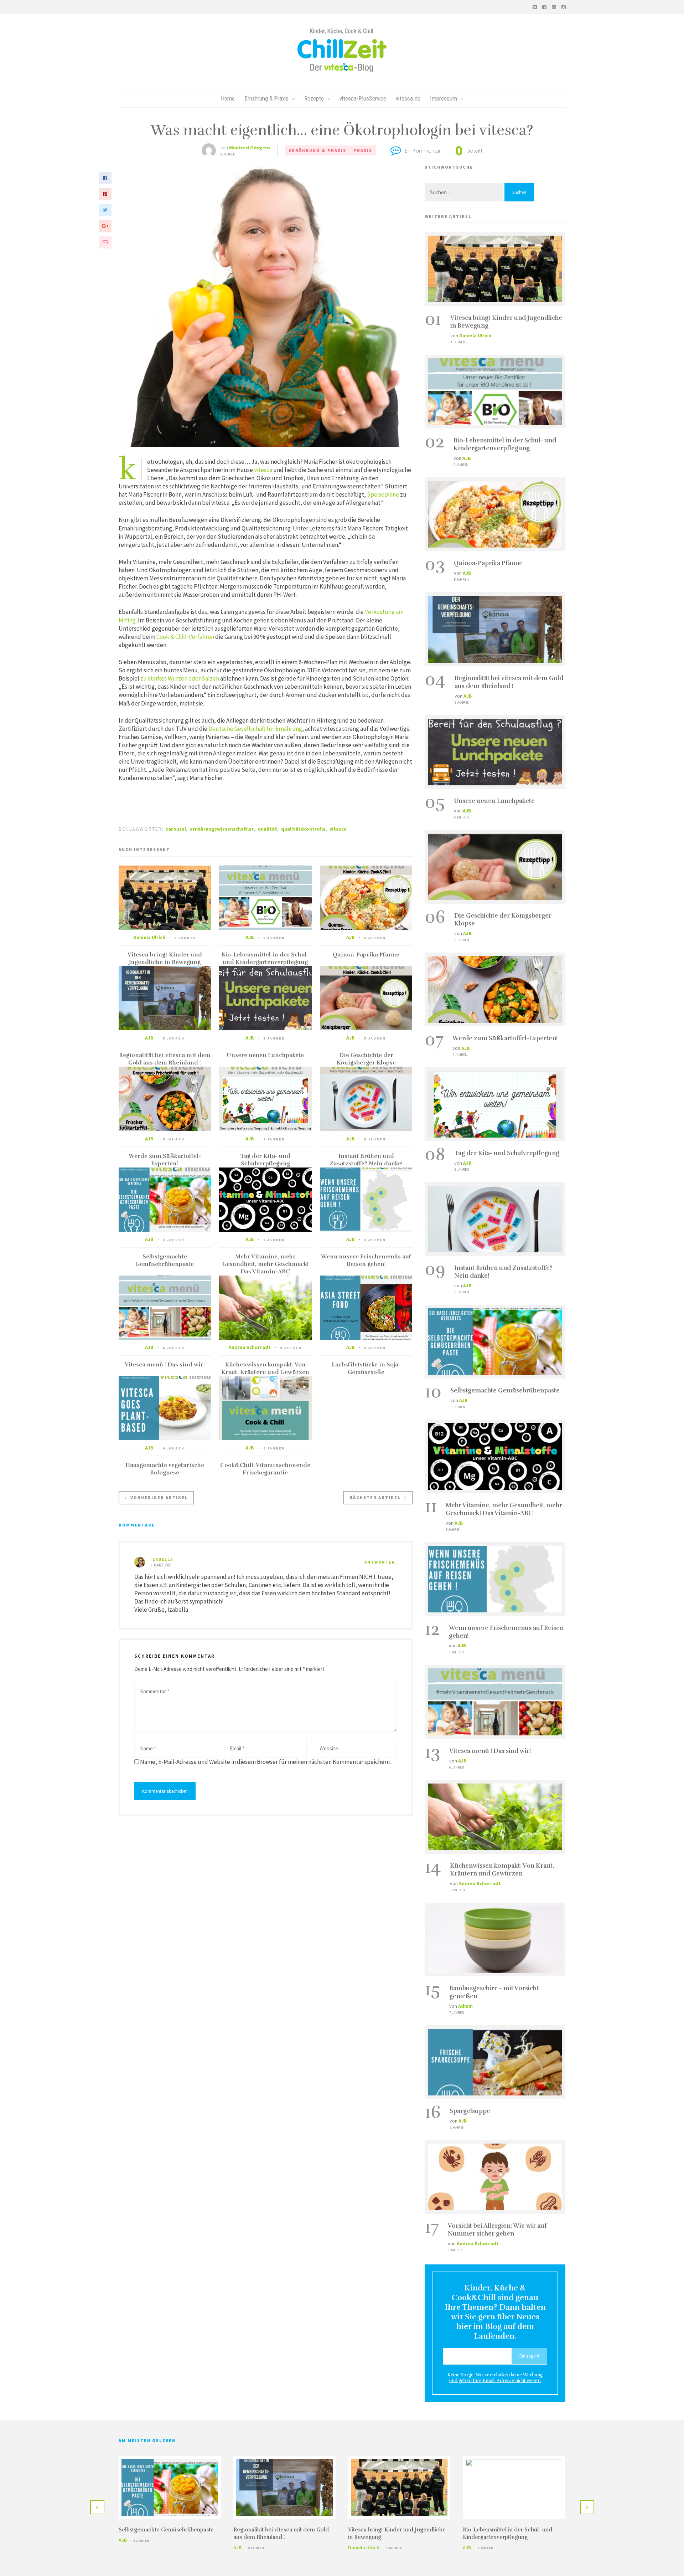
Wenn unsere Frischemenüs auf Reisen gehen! (366, 1260)
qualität (267, 829)
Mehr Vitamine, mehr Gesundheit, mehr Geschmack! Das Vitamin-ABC (265, 1264)
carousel (176, 829)
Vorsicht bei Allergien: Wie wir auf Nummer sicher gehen (497, 2230)
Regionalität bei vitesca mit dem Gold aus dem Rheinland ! (165, 1059)
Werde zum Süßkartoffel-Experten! (165, 1160)
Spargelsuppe (470, 2111)
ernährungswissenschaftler (222, 829)
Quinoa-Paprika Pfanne (366, 955)
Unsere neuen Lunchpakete (265, 1055)
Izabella (162, 1559)
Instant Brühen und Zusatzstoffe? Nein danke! (366, 1160)
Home (228, 98)
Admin (465, 2006)
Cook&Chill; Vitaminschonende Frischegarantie (265, 1469)
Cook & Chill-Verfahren (185, 637)
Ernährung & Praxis (266, 98)
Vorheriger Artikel (159, 1497)
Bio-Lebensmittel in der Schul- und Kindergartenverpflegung (265, 958)
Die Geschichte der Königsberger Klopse (366, 1059)
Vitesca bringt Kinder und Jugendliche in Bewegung (165, 958)
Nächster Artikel (375, 1497)
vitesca (263, 470)
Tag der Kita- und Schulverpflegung (265, 1160)
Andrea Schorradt (250, 1347)
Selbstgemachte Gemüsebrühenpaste (165, 1260)
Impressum (444, 98)
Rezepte (314, 98)
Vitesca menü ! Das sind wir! (165, 1365)
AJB (250, 937)
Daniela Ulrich (149, 937)
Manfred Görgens (250, 148)
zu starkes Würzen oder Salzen (180, 678)
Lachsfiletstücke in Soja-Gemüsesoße (366, 1368)
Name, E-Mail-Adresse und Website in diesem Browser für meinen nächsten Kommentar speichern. (265, 1762)
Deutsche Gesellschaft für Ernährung (255, 729)
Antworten (380, 1562)
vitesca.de (408, 98)
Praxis (363, 150)
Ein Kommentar (423, 150)
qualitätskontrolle (303, 829)
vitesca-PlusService (363, 98)
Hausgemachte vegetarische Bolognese (165, 1469)
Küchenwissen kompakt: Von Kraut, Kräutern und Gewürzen (265, 1368)
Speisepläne (382, 494)
